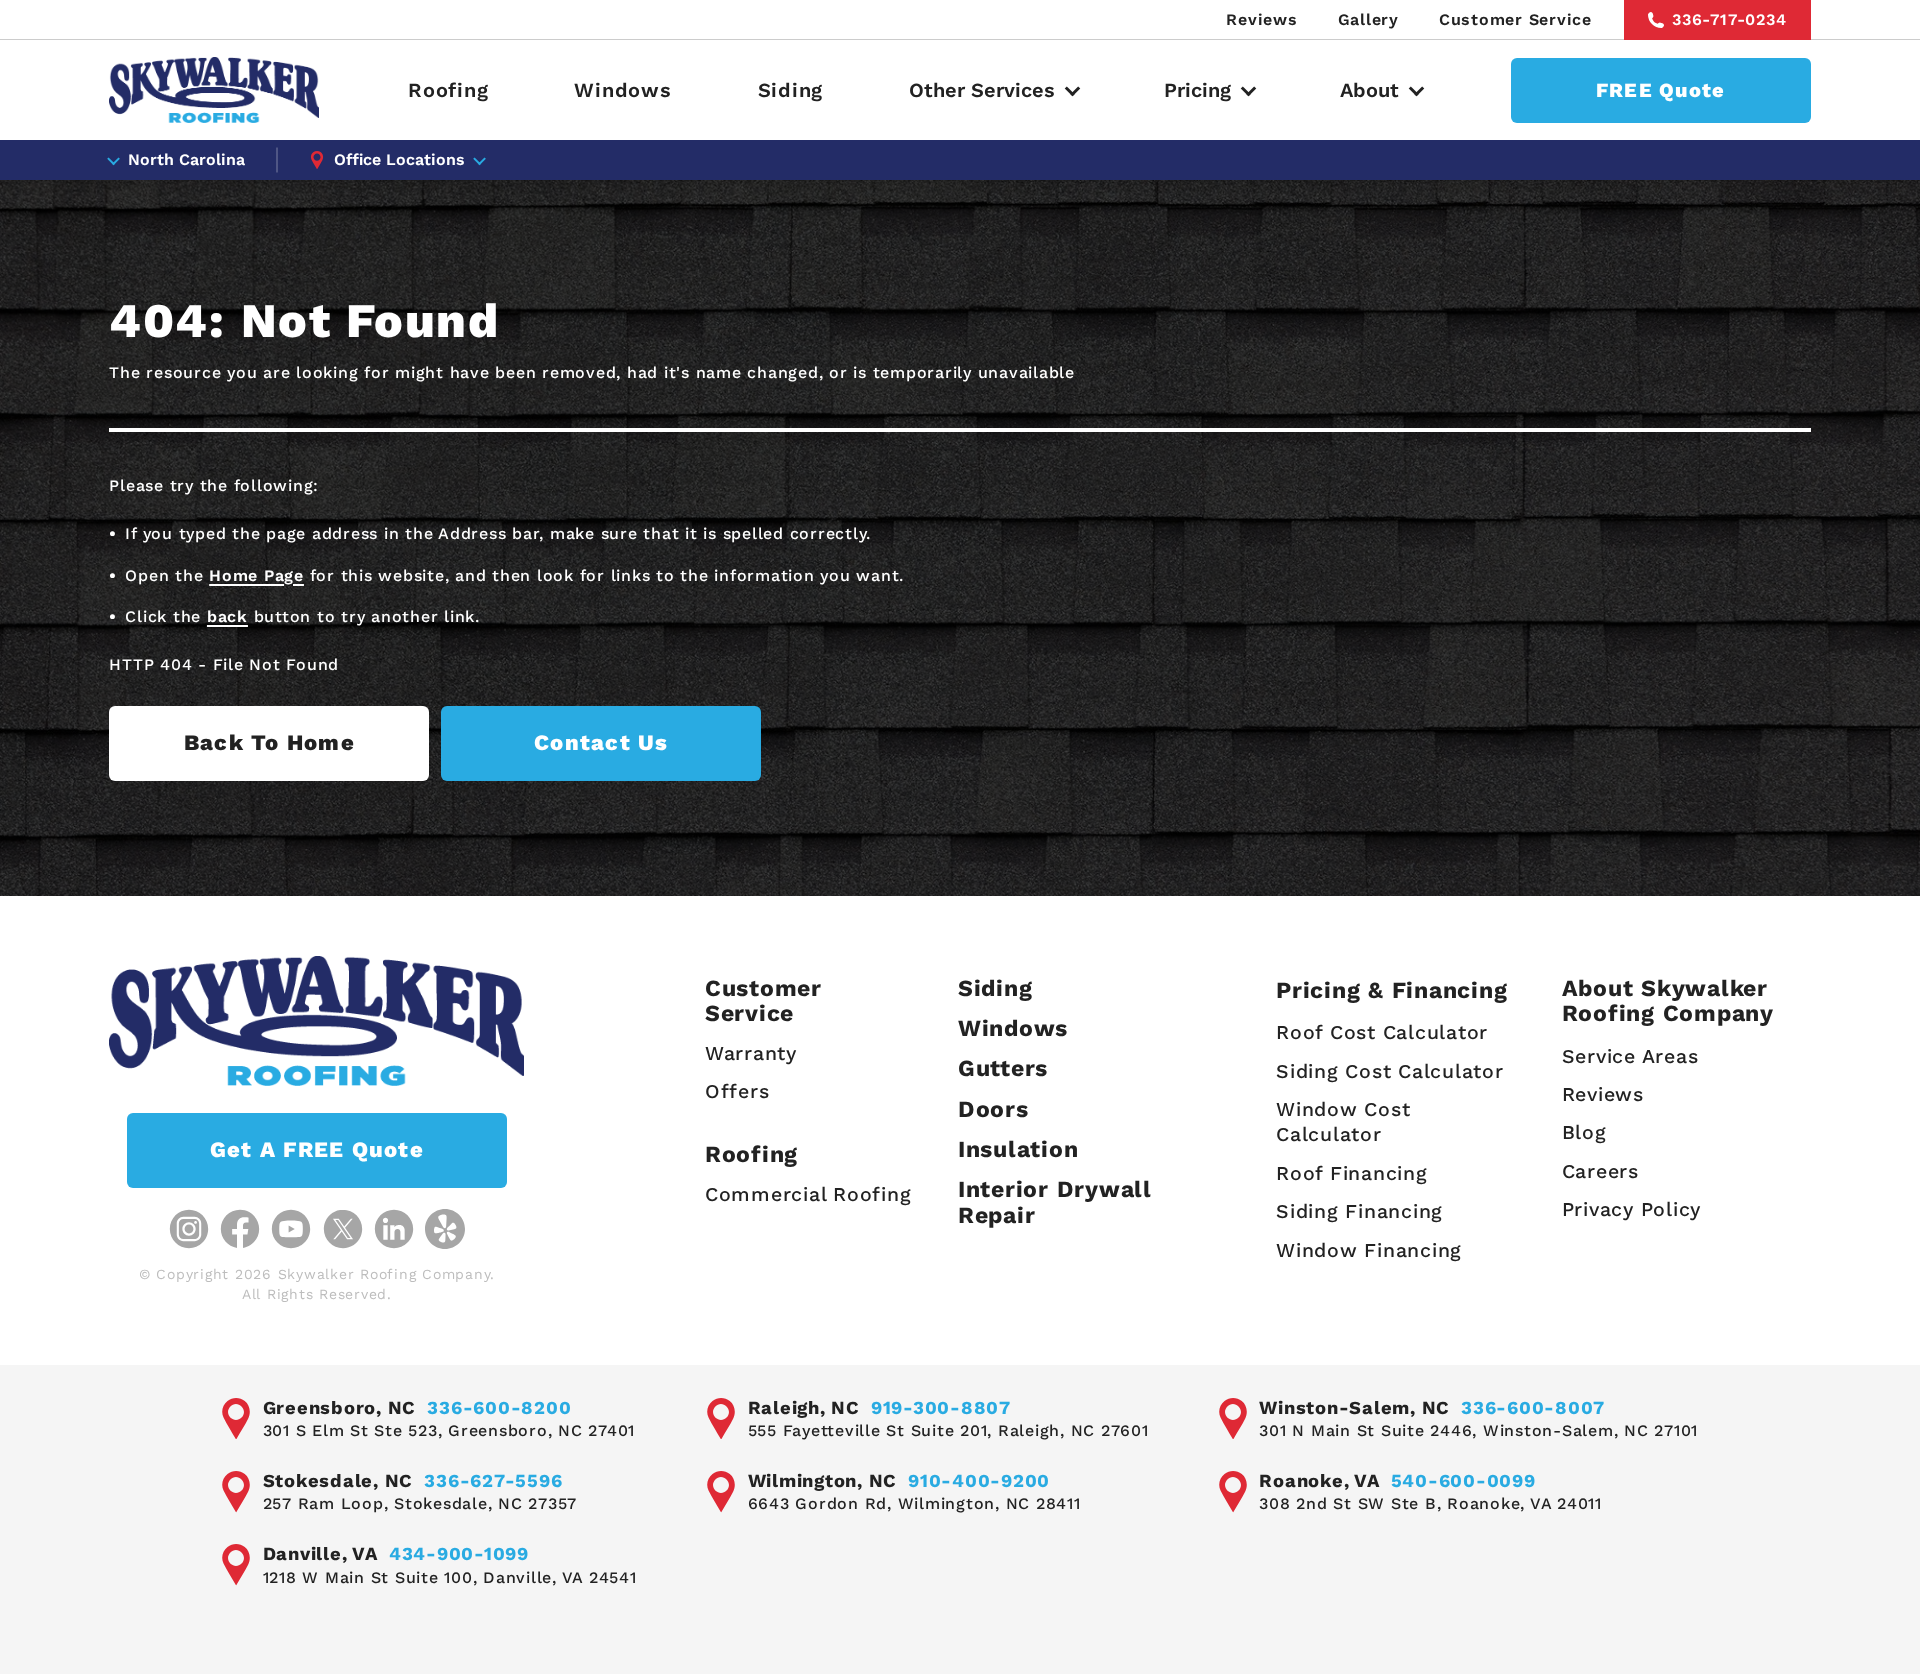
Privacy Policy (1632, 1209)
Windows (622, 90)
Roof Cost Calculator (1382, 1032)
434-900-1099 (459, 1553)
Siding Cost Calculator (1390, 1071)
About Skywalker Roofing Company (1668, 1001)
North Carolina (186, 159)
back (227, 616)
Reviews (1261, 19)
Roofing (448, 90)
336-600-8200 (499, 1407)
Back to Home (269, 742)
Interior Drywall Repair (1055, 1202)
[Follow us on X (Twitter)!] (343, 1229)
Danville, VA (320, 1553)
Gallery (1368, 19)
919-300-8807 (941, 1407)
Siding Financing (1359, 1211)
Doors (993, 1109)
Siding (791, 90)
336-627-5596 (493, 1480)
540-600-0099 (1463, 1480)
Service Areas (1630, 1056)
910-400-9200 (979, 1480)
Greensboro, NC (340, 1407)
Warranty (751, 1053)
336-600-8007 (1533, 1407)
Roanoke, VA (1319, 1480)
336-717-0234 (1729, 19)
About (1369, 90)
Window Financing (1369, 1250)
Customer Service (1515, 19)
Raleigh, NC (804, 1407)
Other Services (982, 90)
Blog (1584, 1132)
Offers (737, 1091)
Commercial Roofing (808, 1194)
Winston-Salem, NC (1354, 1407)
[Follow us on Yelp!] (445, 1229)
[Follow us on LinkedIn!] (394, 1229)
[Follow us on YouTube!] (291, 1229)
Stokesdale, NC (338, 1480)
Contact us (601, 742)
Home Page (256, 575)
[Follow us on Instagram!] (189, 1229)
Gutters (1003, 1068)
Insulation (1018, 1149)
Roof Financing (1352, 1173)
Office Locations (399, 159)
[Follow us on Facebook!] (240, 1229)
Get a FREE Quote (317, 1149)
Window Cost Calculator (1343, 1122)
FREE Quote (1661, 90)
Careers (1600, 1171)
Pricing (1197, 90)
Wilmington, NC (823, 1480)
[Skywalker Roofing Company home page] (214, 90)
